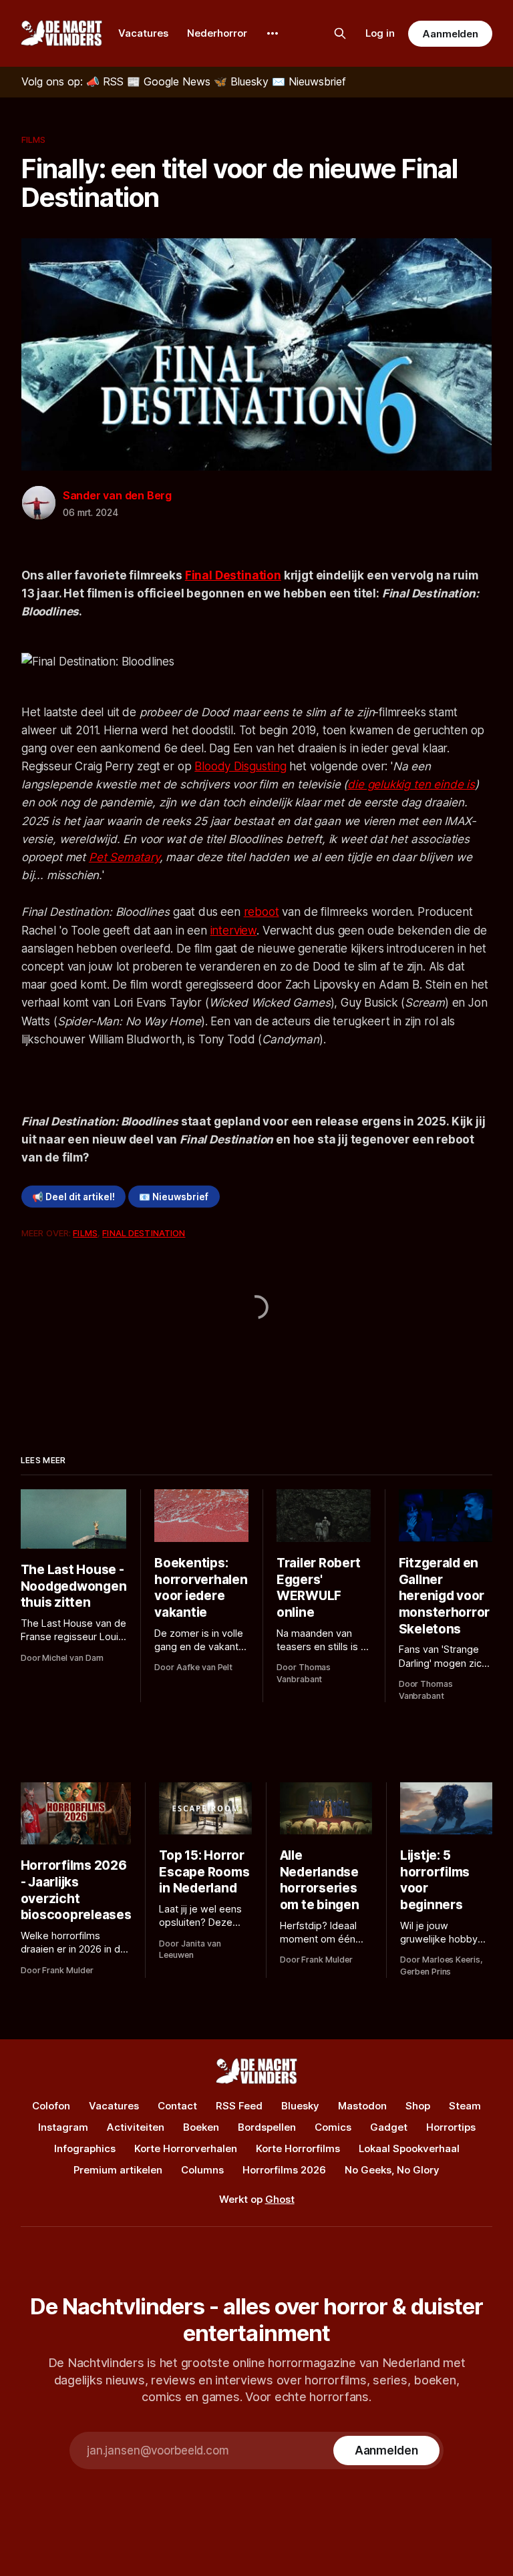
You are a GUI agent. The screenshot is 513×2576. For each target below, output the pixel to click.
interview (233, 931)
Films (34, 140)
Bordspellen (267, 2127)
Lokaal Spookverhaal (409, 2148)
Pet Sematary (124, 857)
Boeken (201, 2127)
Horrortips (451, 2127)
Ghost (280, 2199)
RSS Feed (239, 2106)
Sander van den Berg (117, 495)
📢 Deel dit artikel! (73, 1197)
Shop (418, 2106)
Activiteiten (136, 2127)
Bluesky (300, 2106)
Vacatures (143, 33)
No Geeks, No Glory (392, 2170)
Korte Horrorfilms (298, 2148)
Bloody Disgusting (240, 766)
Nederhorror (217, 33)
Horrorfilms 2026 (284, 2170)
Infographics (85, 2148)
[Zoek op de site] (340, 33)
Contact (177, 2106)
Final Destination (233, 575)
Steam (465, 2106)
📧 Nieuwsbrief (174, 1197)
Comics (333, 2127)
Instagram (63, 2127)
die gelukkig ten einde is (411, 784)
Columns (202, 2170)
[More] (273, 33)
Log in (380, 33)
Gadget (389, 2127)
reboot (262, 912)
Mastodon (362, 2106)
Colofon (51, 2106)
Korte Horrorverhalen (186, 2148)
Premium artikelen (118, 2170)
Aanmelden (450, 34)
